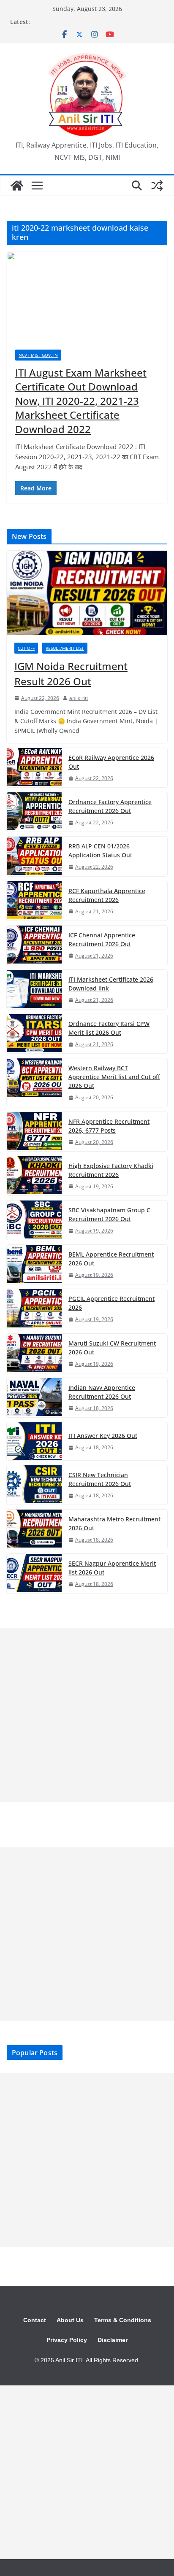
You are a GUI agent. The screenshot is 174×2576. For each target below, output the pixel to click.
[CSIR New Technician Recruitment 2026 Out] (34, 1485)
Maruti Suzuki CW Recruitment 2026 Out (112, 1348)
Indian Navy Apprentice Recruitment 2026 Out (102, 1392)
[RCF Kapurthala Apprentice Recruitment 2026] (34, 901)
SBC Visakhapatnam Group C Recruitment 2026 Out (109, 1214)
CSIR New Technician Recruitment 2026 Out (100, 1479)
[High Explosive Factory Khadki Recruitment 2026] (34, 1176)
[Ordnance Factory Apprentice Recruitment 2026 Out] (34, 812)
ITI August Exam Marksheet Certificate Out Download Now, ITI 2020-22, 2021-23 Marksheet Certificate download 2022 (81, 401)
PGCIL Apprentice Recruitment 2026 (111, 1303)
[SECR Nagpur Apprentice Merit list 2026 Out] (34, 1573)
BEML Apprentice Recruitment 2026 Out (111, 1259)
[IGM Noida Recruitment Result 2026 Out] (87, 593)
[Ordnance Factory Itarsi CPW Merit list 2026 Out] (34, 1034)
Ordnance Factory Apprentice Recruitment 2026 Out (110, 806)
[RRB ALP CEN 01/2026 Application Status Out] (34, 856)
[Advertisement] (87, 1715)
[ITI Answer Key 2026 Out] (34, 1441)
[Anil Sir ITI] (17, 186)
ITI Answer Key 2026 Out (103, 1436)
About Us (70, 2320)
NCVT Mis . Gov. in (38, 355)
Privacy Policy (67, 2340)
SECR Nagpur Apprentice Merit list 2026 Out (112, 1568)
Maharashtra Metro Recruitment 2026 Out (114, 1524)
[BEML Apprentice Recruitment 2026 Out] (34, 1264)
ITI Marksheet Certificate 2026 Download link (111, 984)
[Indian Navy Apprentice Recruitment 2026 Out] (34, 1398)
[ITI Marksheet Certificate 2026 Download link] (34, 989)
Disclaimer (113, 2340)
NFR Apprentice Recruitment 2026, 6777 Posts (109, 1126)
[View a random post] (157, 186)
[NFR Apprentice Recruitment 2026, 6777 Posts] (34, 1132)
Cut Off (26, 648)
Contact (35, 2320)
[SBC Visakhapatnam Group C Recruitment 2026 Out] (34, 1220)
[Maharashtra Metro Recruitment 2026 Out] (34, 1529)
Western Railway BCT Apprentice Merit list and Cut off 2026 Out (114, 1077)
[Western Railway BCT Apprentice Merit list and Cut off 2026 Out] (34, 1082)
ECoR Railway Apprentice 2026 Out (111, 762)
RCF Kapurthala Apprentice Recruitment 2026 (107, 895)
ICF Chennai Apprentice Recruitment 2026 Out (102, 939)
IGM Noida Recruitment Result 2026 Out (71, 674)
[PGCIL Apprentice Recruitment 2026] (34, 1309)
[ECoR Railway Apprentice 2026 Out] (34, 768)
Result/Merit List (65, 648)
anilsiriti (79, 698)
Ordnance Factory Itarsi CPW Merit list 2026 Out (109, 1028)
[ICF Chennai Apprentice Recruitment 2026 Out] (34, 945)
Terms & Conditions (123, 2320)
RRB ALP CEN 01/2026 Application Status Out (100, 851)
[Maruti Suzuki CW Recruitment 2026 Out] (34, 1353)
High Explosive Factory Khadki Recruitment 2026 (111, 1170)
